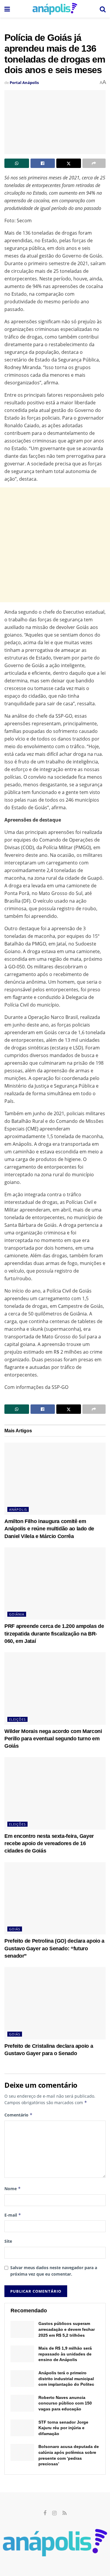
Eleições (17, 1719)
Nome (13, 2189)
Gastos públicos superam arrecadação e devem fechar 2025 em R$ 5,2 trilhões (67, 2329)
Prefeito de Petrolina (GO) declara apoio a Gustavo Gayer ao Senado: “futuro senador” (54, 1948)
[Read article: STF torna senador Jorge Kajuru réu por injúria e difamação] (22, 2428)
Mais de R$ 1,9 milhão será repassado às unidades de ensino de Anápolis (65, 2354)
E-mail (13, 2215)
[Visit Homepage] (55, 9)
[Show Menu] (7, 9)
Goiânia (17, 1614)
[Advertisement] (55, 545)
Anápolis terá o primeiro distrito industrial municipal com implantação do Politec (66, 2379)
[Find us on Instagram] (54, 2513)
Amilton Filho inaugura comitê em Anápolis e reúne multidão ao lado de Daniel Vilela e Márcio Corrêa (49, 1529)
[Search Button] (103, 9)
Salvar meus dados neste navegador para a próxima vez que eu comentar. (54, 2271)
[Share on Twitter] (69, 163)
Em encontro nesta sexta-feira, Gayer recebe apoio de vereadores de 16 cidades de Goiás (49, 1843)
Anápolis (18, 1509)
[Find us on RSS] (65, 2513)
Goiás (15, 1929)
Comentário (18, 2115)
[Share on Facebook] (43, 163)
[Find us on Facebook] (45, 2513)
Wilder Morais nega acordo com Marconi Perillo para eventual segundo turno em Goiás (53, 1739)
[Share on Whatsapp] (17, 163)
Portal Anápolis (24, 83)
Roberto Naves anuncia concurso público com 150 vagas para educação (65, 2403)
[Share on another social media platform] (94, 163)
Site (8, 2241)
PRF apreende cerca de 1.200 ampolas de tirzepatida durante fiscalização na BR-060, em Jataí (54, 1633)
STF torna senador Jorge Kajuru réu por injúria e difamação (63, 2428)
